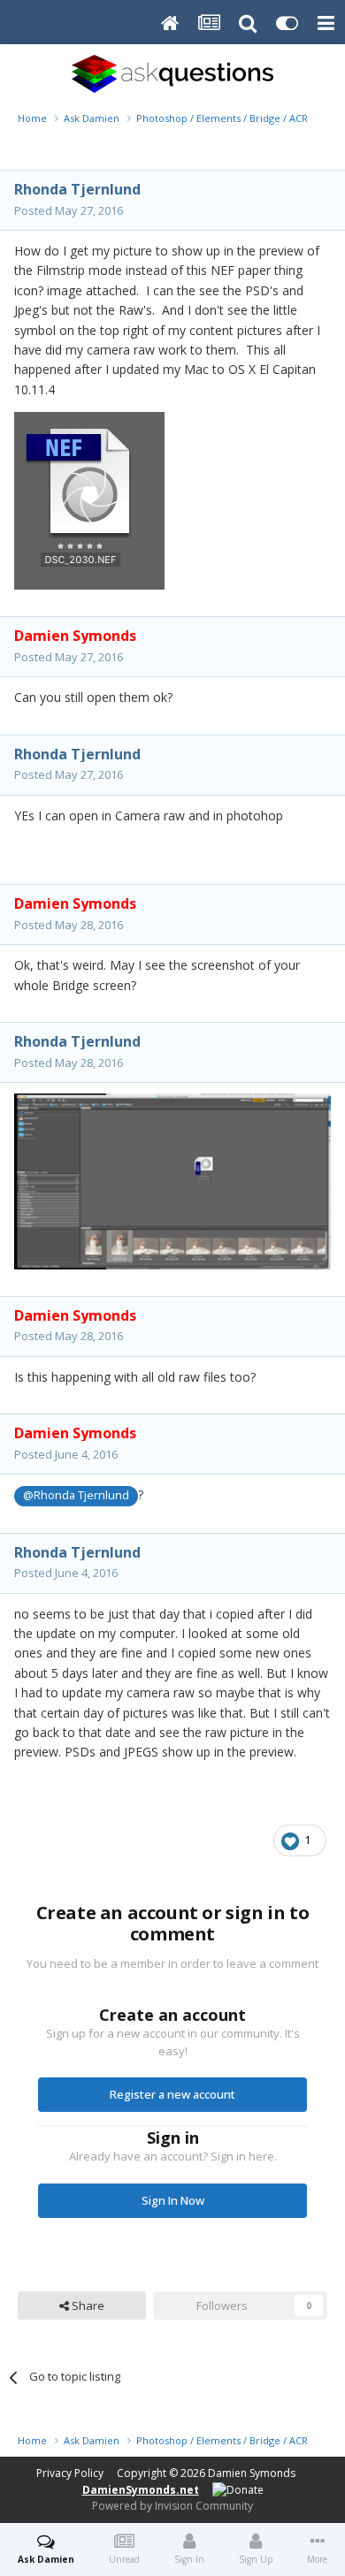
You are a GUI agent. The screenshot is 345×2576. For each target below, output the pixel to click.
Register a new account (172, 2094)
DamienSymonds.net (141, 2490)
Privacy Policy (70, 2473)
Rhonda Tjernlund (77, 189)
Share (87, 2305)
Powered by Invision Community (172, 2506)
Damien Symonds (252, 2473)
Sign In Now (173, 2200)
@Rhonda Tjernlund (76, 1495)
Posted (69, 210)
